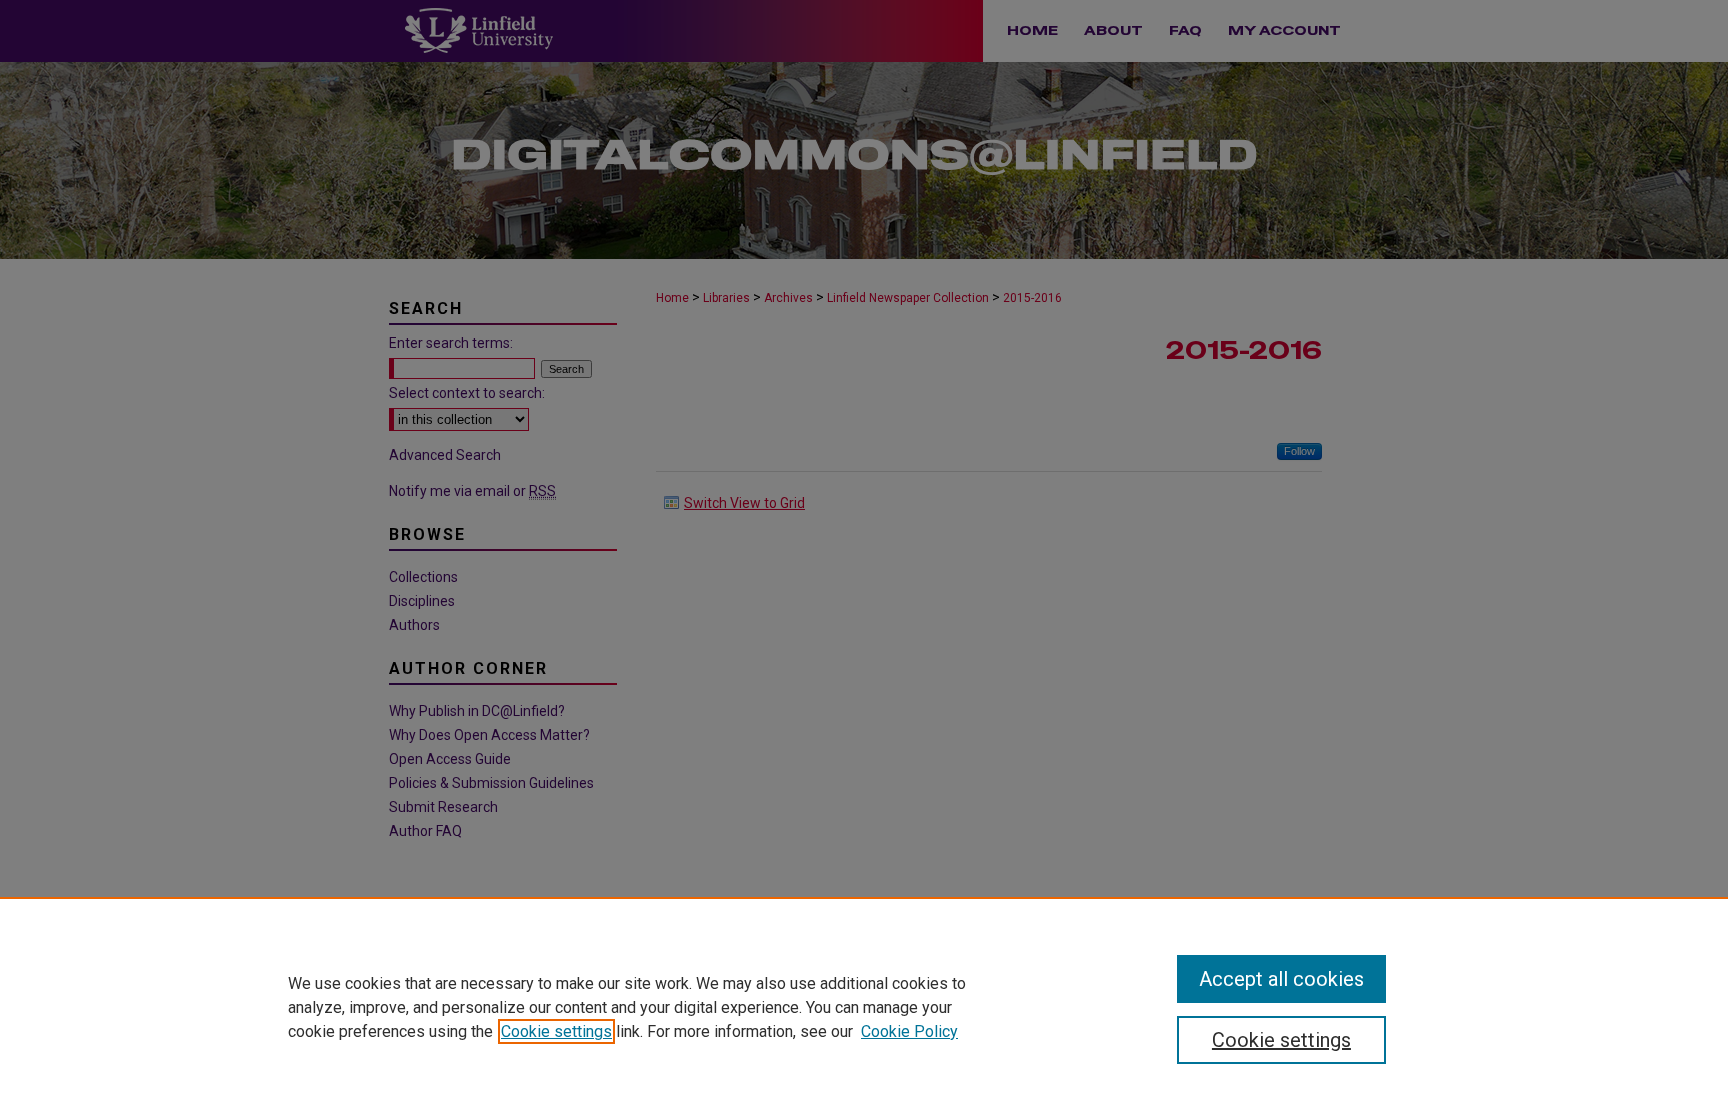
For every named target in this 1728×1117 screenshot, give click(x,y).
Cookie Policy (909, 1031)
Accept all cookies (1281, 979)
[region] (864, 1007)
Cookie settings (556, 1031)
